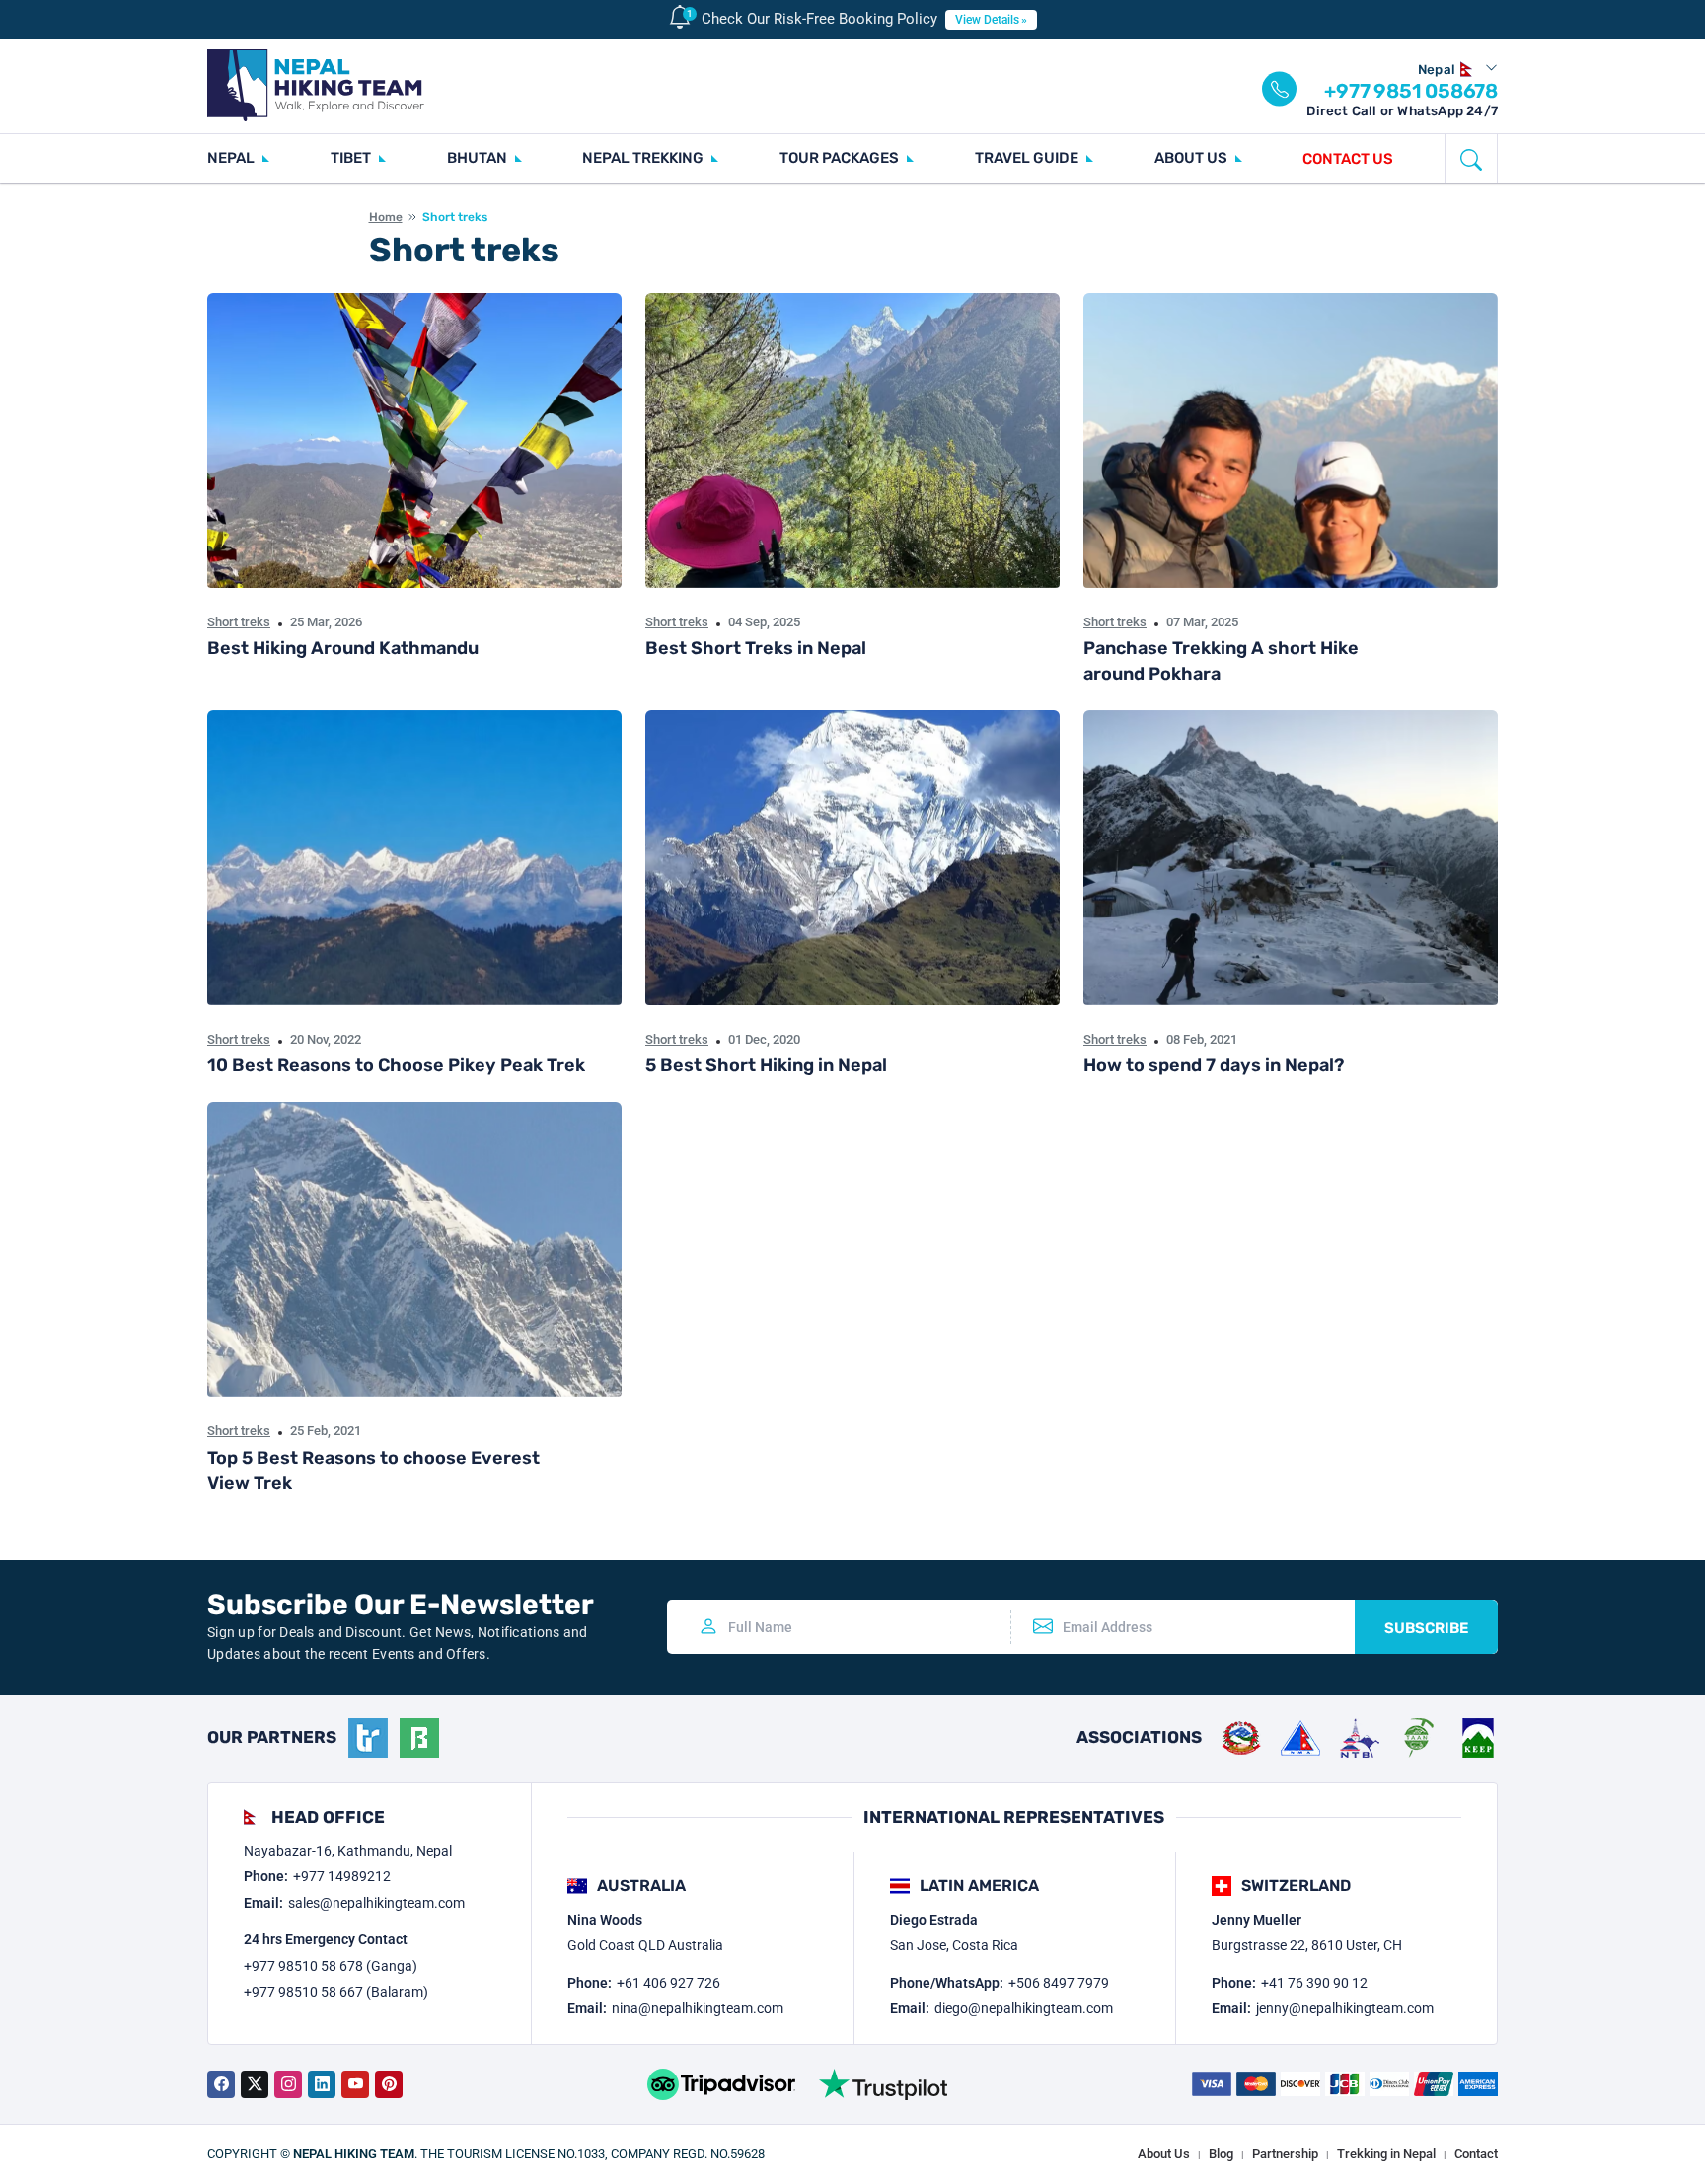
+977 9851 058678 (1411, 91)
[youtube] (355, 2084)
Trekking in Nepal (1386, 2154)
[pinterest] (389, 2084)
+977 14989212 (342, 1876)
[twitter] (255, 2084)
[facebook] (221, 2084)
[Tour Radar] (368, 1738)
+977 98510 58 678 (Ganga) (331, 1966)
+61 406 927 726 (668, 1983)
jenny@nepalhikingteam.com (1345, 2008)
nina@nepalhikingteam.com (698, 2008)
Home (386, 217)
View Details (987, 20)
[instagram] (288, 2084)
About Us (1164, 2154)
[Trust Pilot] (883, 2084)
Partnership (1285, 2154)
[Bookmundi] (419, 1738)
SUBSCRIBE (1426, 1628)
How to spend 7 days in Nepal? (1214, 1065)
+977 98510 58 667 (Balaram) (336, 1992)
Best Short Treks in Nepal (756, 648)
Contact (1476, 2154)
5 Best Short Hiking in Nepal (766, 1065)
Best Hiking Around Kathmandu (343, 648)
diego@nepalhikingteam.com (1024, 2008)
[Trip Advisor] (721, 2084)
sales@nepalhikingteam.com (376, 1903)
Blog (1221, 2154)
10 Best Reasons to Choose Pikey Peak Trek (396, 1065)
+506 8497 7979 (1059, 1983)
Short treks (239, 622)
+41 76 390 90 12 (1314, 1983)
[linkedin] (322, 2084)
